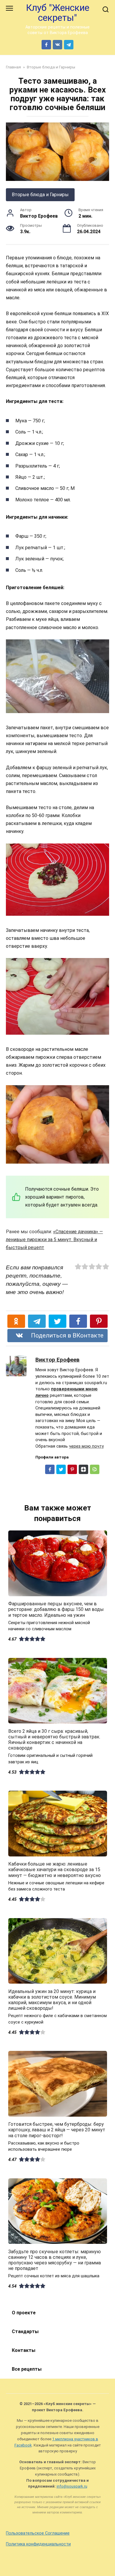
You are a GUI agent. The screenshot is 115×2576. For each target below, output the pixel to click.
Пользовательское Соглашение (38, 2533)
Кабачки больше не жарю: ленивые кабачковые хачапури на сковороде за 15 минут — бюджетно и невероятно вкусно (55, 1870)
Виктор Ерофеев (57, 1360)
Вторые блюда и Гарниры (40, 195)
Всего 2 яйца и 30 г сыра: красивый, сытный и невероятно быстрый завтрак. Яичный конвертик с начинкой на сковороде (54, 1739)
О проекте (24, 2313)
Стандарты (25, 2331)
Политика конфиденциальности (38, 2544)
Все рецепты (27, 2369)
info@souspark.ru (72, 2486)
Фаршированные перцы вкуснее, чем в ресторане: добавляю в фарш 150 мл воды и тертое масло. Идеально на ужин (56, 1609)
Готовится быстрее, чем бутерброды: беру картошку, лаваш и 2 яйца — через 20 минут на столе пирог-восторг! (57, 2130)
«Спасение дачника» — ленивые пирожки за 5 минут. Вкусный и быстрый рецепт (54, 1240)
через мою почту (86, 1446)
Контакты (24, 2350)
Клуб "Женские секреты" (58, 13)
